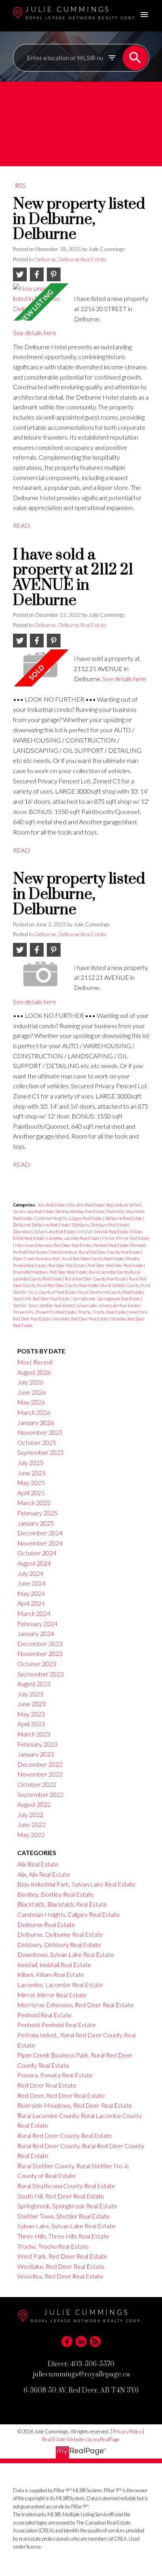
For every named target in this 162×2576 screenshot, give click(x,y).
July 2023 (30, 1694)
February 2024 (37, 1624)
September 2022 (40, 1794)
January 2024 (36, 1633)
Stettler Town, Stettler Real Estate (44, 1305)
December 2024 (40, 1533)
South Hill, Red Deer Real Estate (42, 1299)
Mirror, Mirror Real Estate (125, 1238)
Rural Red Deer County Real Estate (96, 1279)
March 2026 (34, 1412)
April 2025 (31, 1493)
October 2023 (37, 1664)
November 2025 (40, 1432)
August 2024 (34, 1563)
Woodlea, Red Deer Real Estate (60, 2276)
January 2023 (36, 1754)
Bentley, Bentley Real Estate (81, 1211)
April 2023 (31, 1724)
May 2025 (31, 1482)
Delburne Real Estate (124, 1218)
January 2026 (36, 1422)
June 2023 (31, 1704)
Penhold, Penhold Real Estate (57, 2025)
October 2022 (37, 1784)
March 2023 (34, 1734)
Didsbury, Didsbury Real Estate (100, 1225)
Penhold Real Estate (111, 1245)
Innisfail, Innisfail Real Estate (103, 1231)
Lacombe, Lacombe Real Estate (73, 1238)
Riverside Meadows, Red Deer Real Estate (50, 1272)
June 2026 (31, 1392)
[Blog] (95, 2341)
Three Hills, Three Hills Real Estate (45, 1312)
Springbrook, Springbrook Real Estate (107, 1299)
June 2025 (31, 1473)
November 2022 (40, 1774)
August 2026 (34, 1372)
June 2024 (31, 1583)
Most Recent (35, 1362)
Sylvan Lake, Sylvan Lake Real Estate (108, 1305)
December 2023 (40, 1644)
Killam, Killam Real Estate (51, 1974)
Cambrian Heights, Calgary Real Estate (69, 1218)
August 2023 (34, 1684)
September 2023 (40, 1674)
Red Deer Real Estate (67, 1265)
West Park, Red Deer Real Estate (62, 2256)
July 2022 (30, 1814)
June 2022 (31, 1824)
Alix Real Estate (52, 1205)
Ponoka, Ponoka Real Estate (55, 2075)
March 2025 (34, 1503)
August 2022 (34, 1804)
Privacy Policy (127, 2431)
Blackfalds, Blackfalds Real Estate (62, 1904)
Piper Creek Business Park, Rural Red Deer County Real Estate (69, 1259)
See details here (35, 333)
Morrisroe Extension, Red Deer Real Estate (53, 1245)
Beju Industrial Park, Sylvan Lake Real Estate (76, 1884)
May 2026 (31, 1402)
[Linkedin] (81, 2341)
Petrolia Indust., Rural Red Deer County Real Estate (96, 1252)
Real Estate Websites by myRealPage (81, 2439)
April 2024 (31, 1603)
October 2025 (37, 1442)
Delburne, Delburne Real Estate (70, 259)
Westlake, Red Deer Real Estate (81, 1319)
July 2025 (30, 1462)
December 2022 (40, 1764)
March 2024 (34, 1613)
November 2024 (40, 1543)
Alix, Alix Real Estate (86, 1205)
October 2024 (37, 1553)
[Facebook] (67, 2341)
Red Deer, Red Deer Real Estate (116, 1265)
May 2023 (31, 1714)
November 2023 (40, 1653)
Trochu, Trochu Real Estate (102, 1312)
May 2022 (31, 1834)
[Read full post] (40, 302)
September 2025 (40, 1452)
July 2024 (30, 1573)
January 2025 (36, 1523)
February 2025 (37, 1513)
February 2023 (37, 1744)
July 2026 (30, 1382)
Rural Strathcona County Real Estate (111, 1292)
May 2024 (31, 1593)
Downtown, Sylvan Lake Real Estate (44, 1231)
